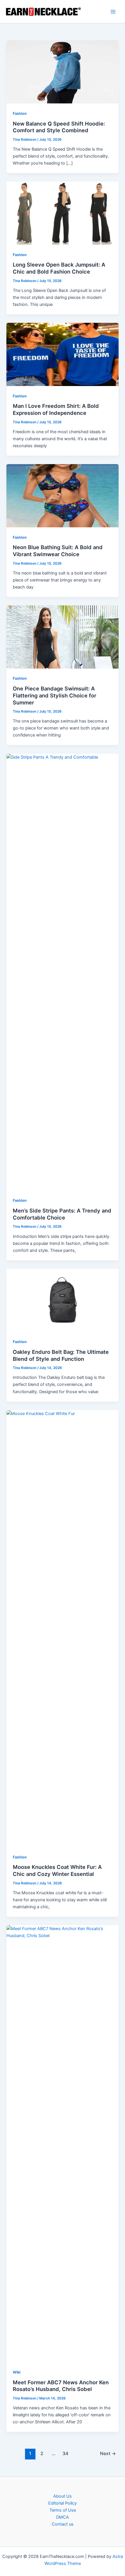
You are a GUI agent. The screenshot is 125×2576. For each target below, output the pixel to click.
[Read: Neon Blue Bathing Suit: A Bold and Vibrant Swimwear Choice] (62, 495)
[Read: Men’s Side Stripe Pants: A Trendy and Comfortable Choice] (62, 972)
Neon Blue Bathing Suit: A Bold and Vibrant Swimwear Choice (58, 551)
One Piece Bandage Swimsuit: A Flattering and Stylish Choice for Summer (55, 695)
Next (108, 2453)
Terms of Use (63, 2510)
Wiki (17, 2372)
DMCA (63, 2517)
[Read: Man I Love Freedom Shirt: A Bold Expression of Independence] (62, 354)
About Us (63, 2496)
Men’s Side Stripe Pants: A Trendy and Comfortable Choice (62, 1214)
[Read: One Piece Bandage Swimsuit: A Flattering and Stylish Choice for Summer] (62, 637)
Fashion (20, 113)
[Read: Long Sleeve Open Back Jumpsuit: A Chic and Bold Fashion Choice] (62, 213)
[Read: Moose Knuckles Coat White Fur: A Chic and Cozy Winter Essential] (62, 1628)
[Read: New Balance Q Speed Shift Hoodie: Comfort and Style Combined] (62, 72)
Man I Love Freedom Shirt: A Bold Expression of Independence (56, 409)
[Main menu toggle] (113, 12)
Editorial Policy (63, 2503)
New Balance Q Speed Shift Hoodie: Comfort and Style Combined (59, 127)
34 (65, 2453)
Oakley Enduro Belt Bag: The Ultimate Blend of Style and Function (61, 1355)
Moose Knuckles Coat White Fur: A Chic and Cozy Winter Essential (57, 1870)
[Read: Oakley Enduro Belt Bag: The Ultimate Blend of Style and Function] (62, 1300)
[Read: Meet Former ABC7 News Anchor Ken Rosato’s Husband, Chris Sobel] (62, 2143)
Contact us (63, 2524)
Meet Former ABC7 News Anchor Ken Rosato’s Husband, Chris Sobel (61, 2386)
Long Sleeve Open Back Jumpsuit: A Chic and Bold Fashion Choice (59, 268)
